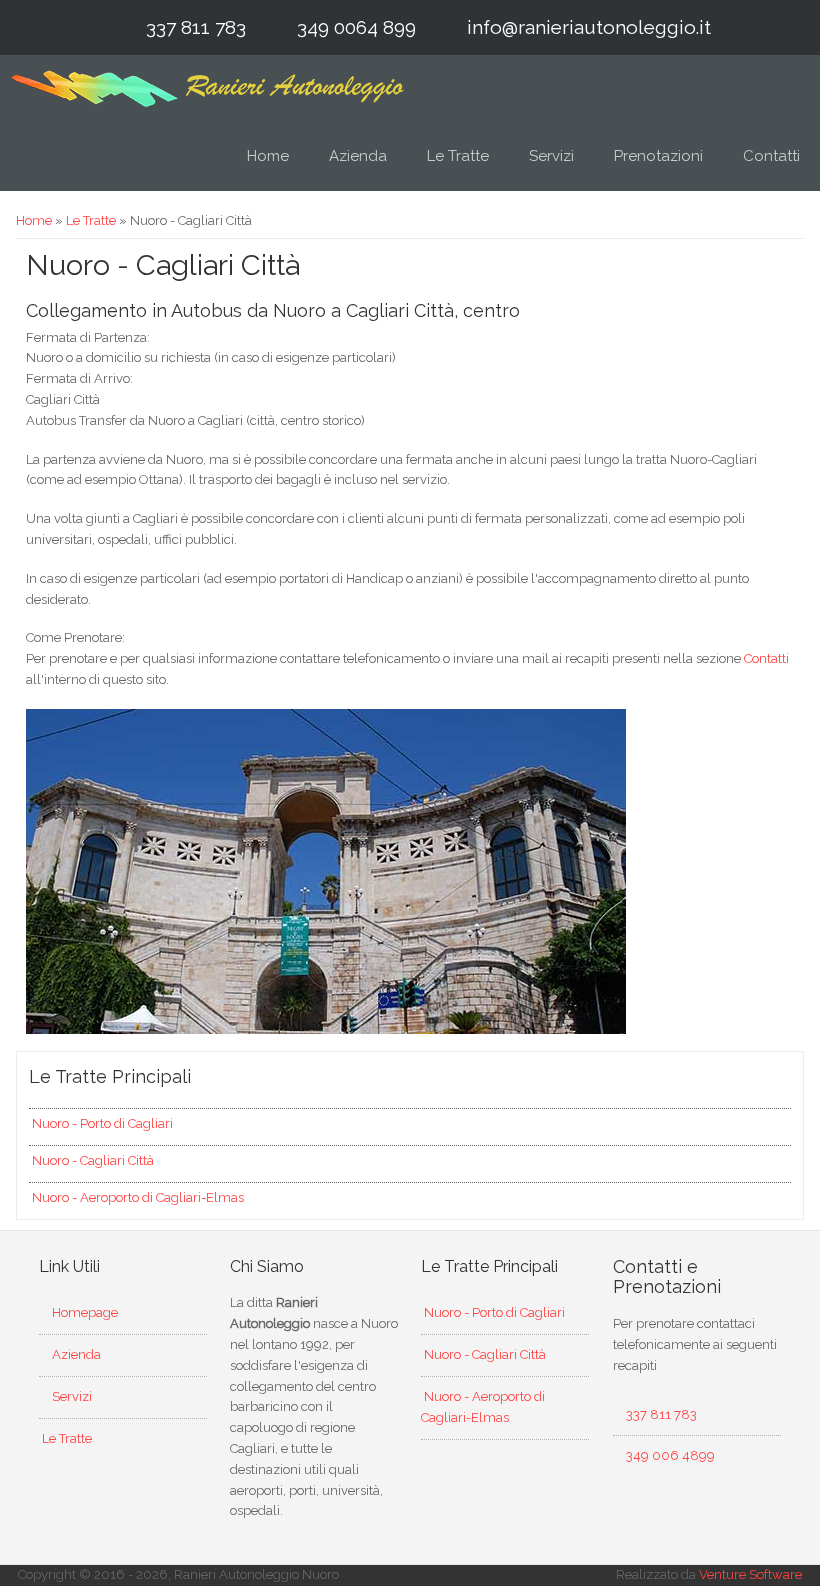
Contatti (771, 156)
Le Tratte (458, 156)
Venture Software (750, 1574)
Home (268, 156)
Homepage (83, 1312)
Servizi (551, 156)
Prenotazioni (658, 156)
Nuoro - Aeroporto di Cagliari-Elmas (136, 1197)
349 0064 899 (356, 27)
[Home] (208, 88)
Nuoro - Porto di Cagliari (101, 1123)
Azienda (358, 156)
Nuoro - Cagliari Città (91, 1160)
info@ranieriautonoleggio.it (589, 27)
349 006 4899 (670, 1455)
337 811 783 (196, 27)
